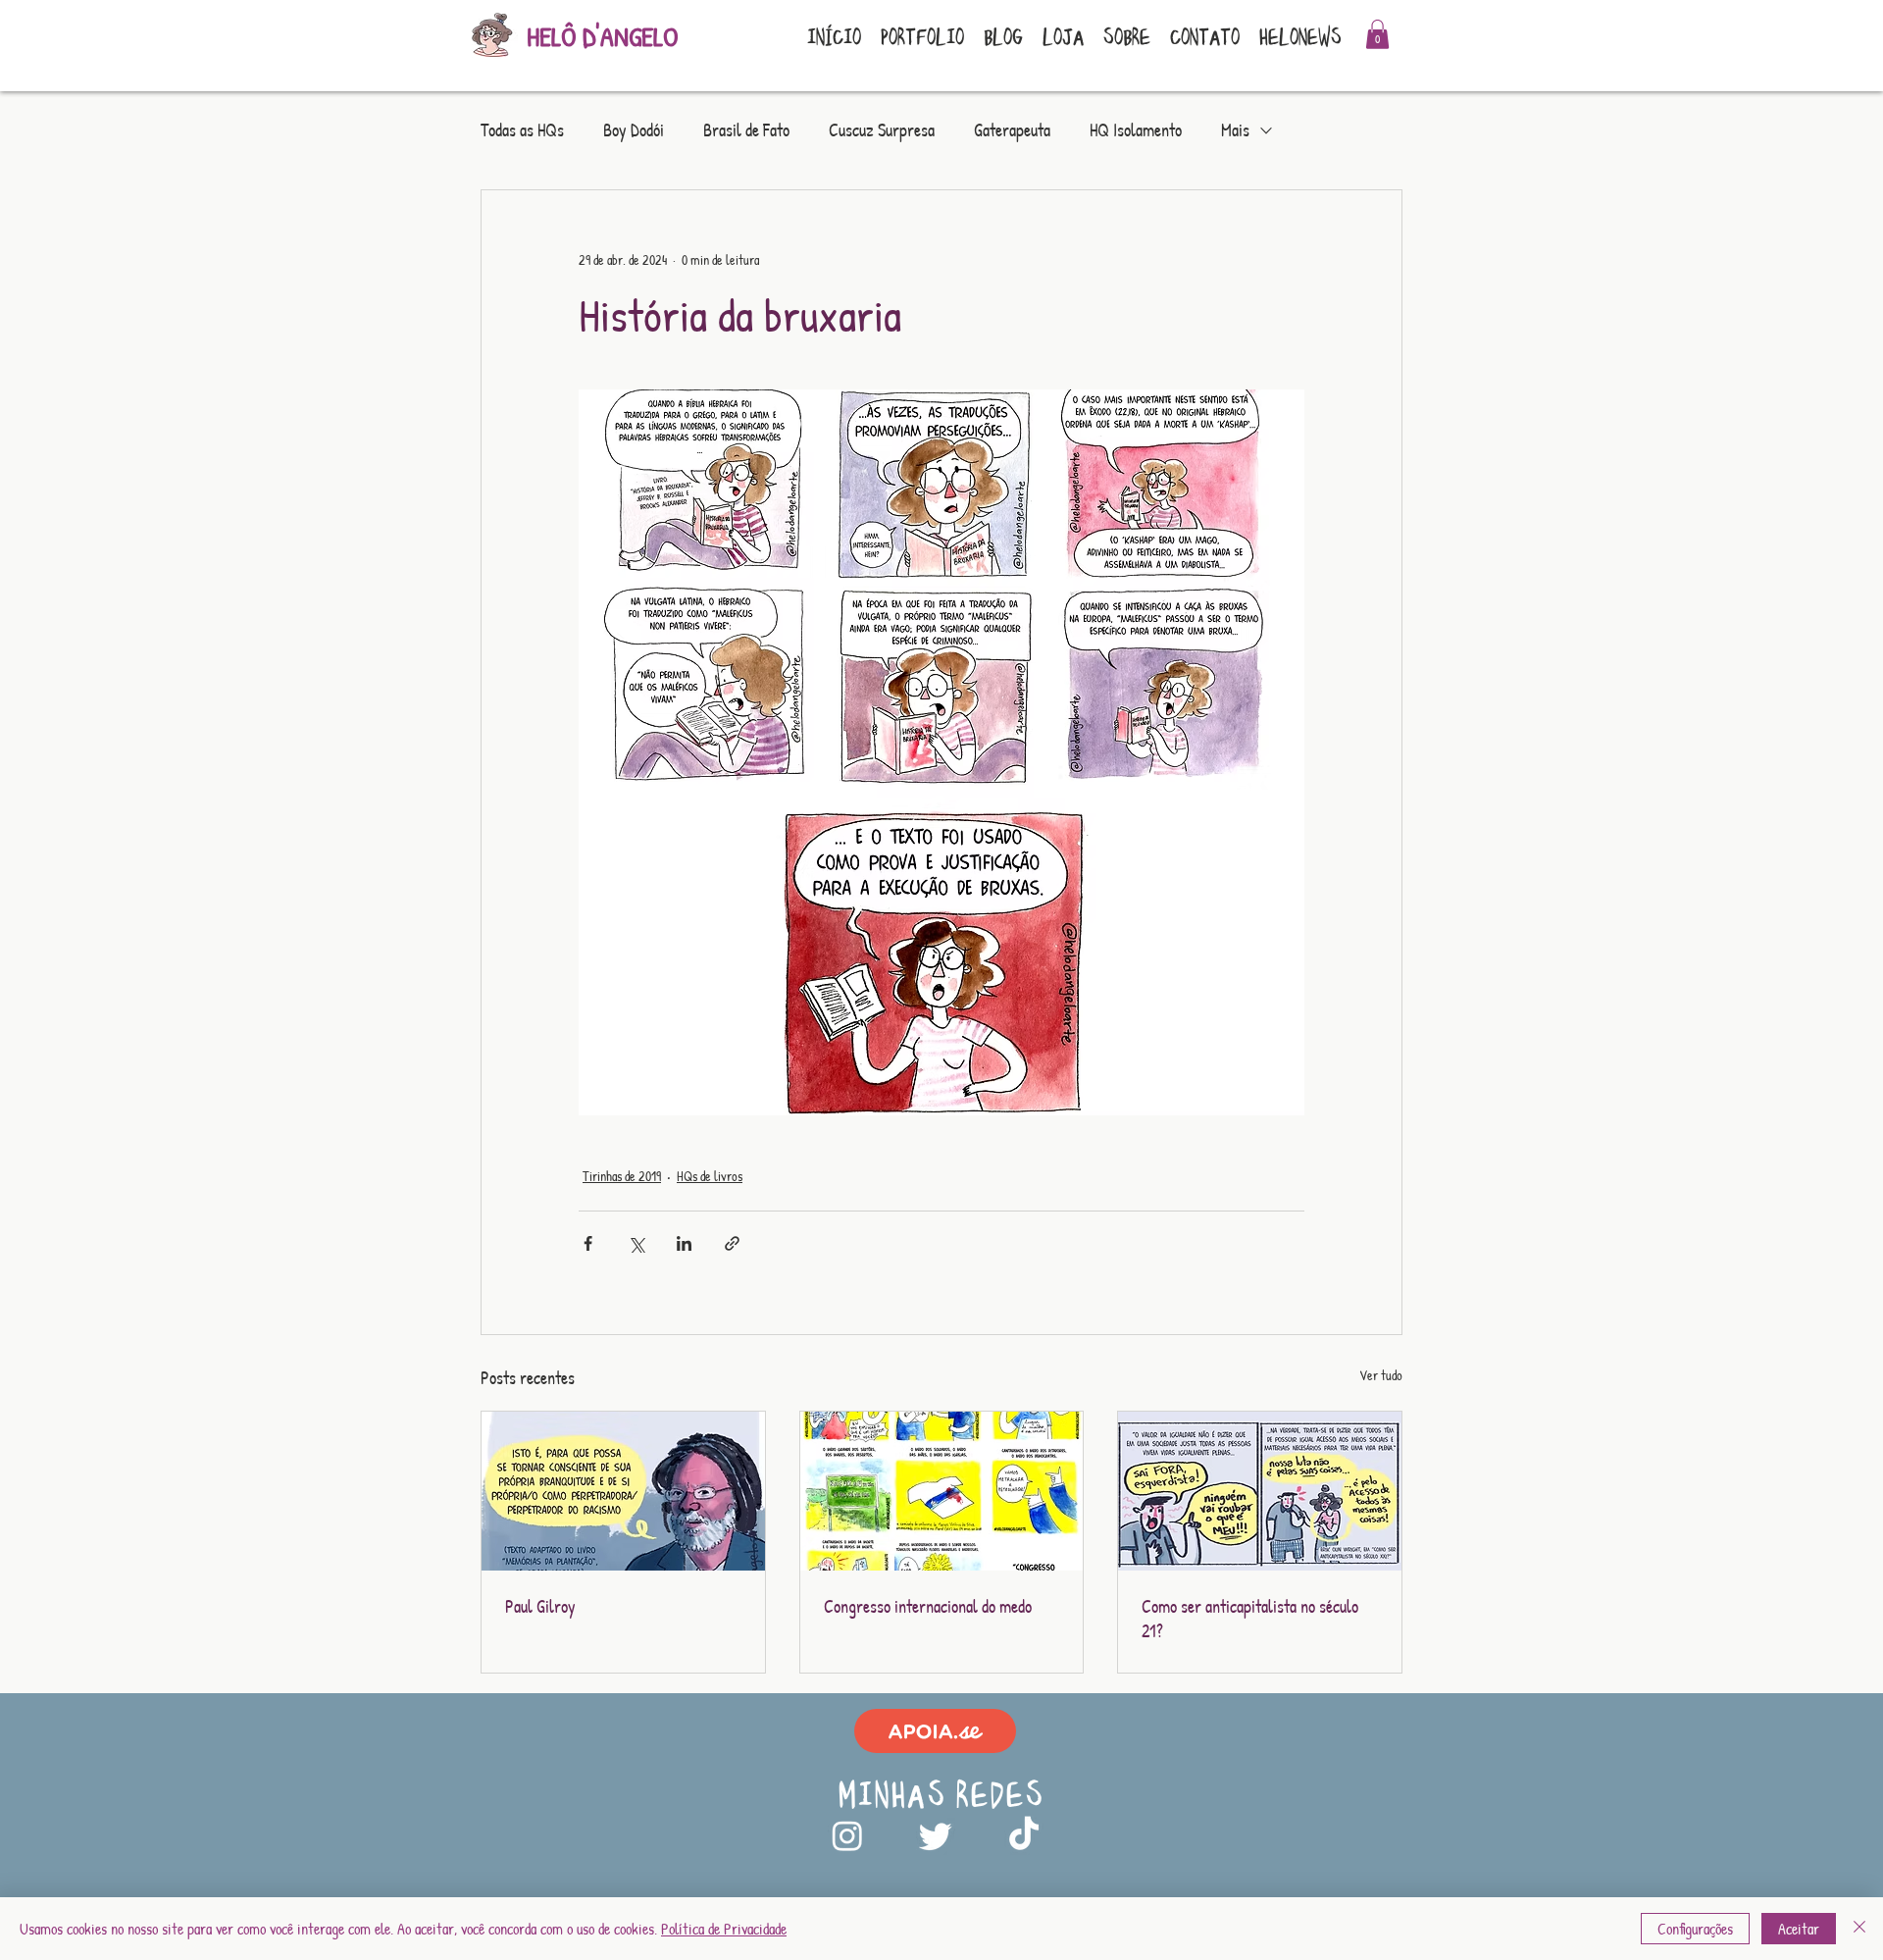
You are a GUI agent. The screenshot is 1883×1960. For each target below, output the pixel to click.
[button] (1377, 34)
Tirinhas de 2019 (622, 1176)
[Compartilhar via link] (732, 1243)
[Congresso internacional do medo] (942, 1491)
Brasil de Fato (746, 130)
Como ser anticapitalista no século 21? (1250, 1619)
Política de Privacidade (724, 1929)
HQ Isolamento (1136, 130)
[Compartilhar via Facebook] (588, 1243)
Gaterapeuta (1012, 130)
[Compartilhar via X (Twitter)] (636, 1243)
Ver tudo (1381, 1375)
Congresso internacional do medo (928, 1606)
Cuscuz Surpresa (882, 130)
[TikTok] (1024, 1835)
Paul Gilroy (540, 1606)
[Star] (935, 1731)
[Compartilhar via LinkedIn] (684, 1243)
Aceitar (1799, 1929)
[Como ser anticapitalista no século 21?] (1260, 1491)
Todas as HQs (522, 130)
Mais (1235, 130)
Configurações (1695, 1929)
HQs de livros (710, 1176)
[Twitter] (936, 1835)
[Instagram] (847, 1835)
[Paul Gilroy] (623, 1491)
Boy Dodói (634, 130)
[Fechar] (1859, 1929)
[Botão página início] (490, 37)
